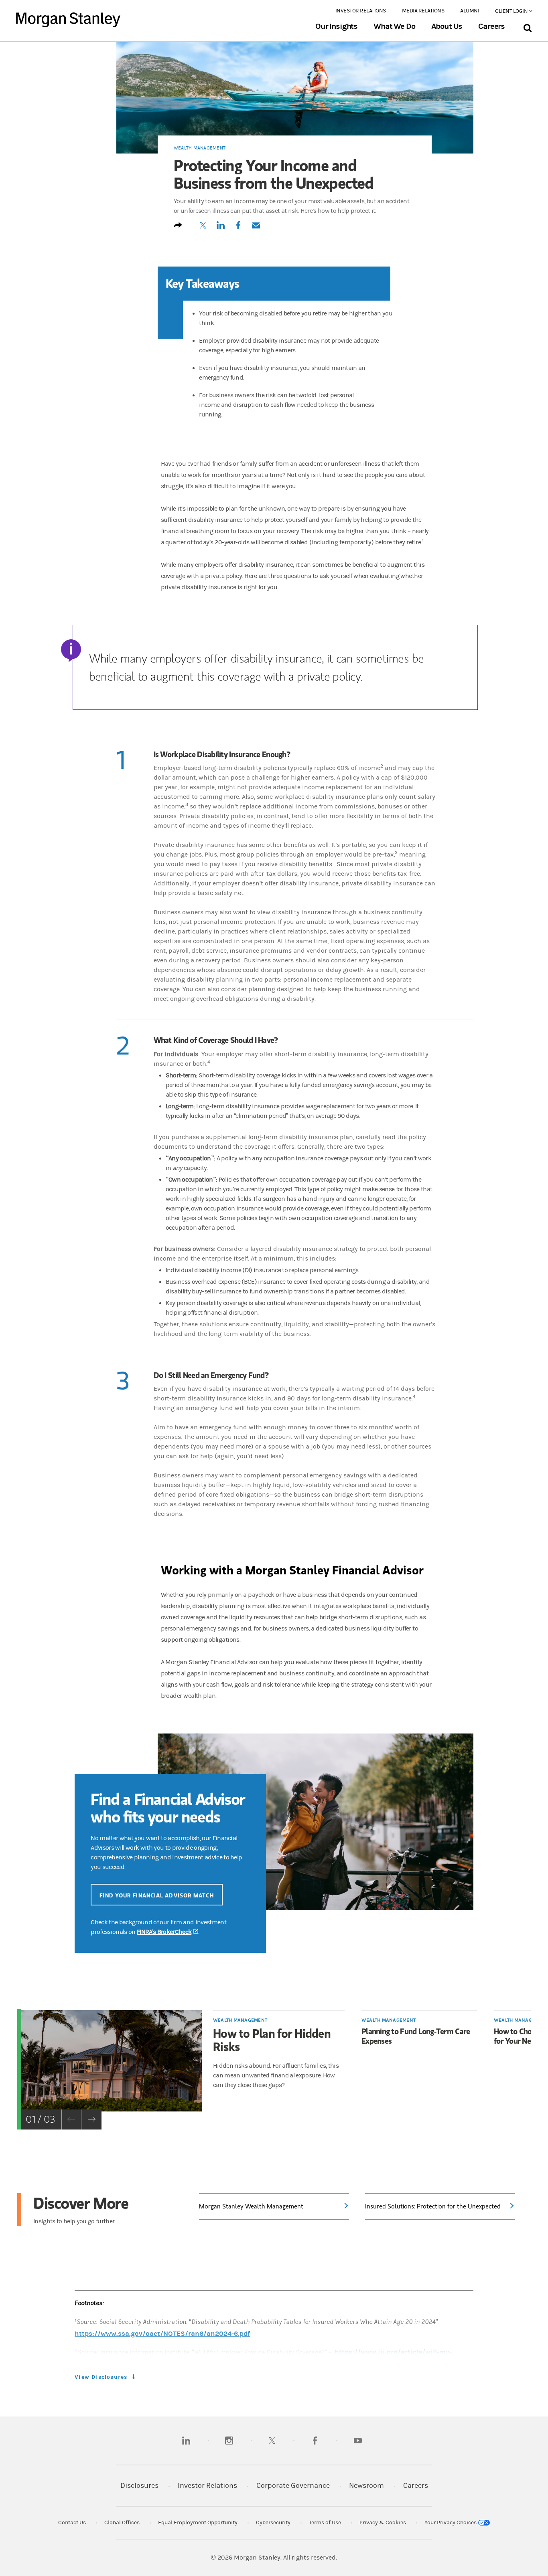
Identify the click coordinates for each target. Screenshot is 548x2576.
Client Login (512, 11)
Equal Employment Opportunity (198, 2523)
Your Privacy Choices (451, 2523)
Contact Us (72, 2523)
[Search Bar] (527, 26)
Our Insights (336, 26)
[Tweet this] (203, 229)
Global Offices (122, 2523)
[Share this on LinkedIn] (221, 229)
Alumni (470, 11)
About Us (447, 26)
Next (91, 2119)
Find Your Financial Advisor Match (156, 1895)
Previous (71, 2119)
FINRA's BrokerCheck (167, 1932)
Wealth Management (200, 148)
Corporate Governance (293, 2486)
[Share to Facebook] (238, 229)
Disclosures (139, 2486)
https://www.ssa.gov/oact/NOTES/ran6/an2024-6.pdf (162, 2334)
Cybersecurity (273, 2523)
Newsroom (366, 2486)
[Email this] (256, 229)
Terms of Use (325, 2523)
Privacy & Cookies (383, 2523)
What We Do (394, 26)
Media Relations (423, 11)
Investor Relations (361, 11)
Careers (491, 26)
